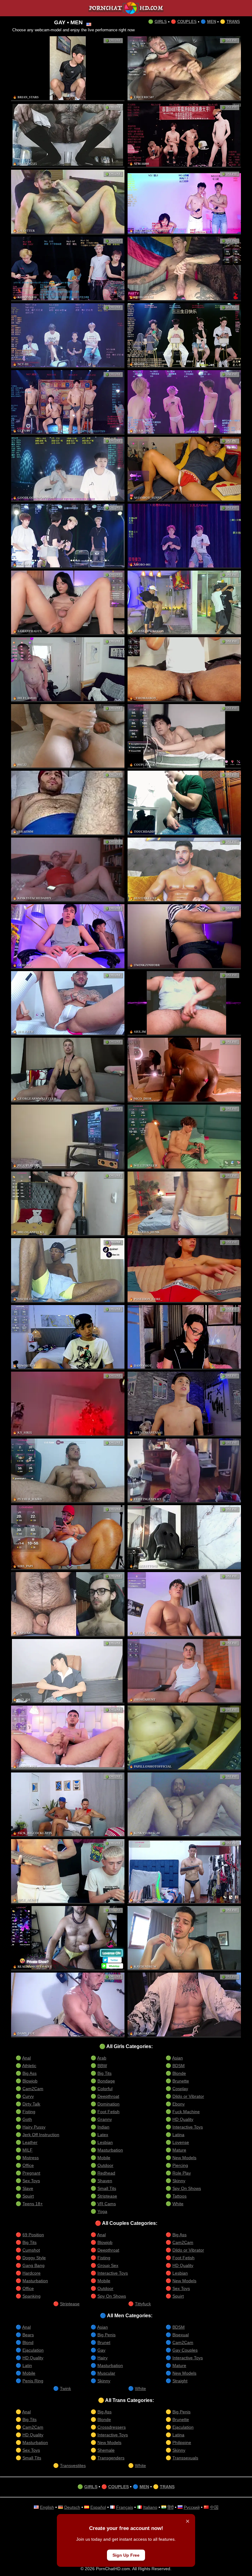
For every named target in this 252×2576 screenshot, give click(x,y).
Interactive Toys (188, 2127)
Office (28, 2165)
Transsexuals (185, 2458)
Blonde (179, 2073)
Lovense (181, 2142)
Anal (26, 2058)
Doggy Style (34, 2258)
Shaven (105, 2181)
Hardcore (31, 2273)
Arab (102, 2058)
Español (98, 2507)
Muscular (106, 2373)
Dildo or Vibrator (188, 2096)
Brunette (181, 2081)
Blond (28, 2342)
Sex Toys (31, 2181)
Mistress (31, 2158)
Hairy (102, 2358)
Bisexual (181, 2335)
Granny (105, 2119)
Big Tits (104, 2073)
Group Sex (108, 2265)
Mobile (104, 2158)
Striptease (107, 2196)
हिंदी (171, 2507)
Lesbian (105, 2142)
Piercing (180, 2165)
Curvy (28, 2096)
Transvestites (73, 2466)
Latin (27, 2365)
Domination (108, 2104)
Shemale (106, 2450)
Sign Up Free (126, 2555)
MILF (28, 2150)
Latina (178, 2135)
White (178, 2204)
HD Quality (183, 2119)
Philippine (182, 2442)
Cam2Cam (33, 2089)
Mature (179, 2150)
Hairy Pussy (34, 2127)
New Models (184, 2158)
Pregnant (31, 2173)
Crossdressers (112, 2427)
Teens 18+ (33, 2204)
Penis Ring (33, 2381)
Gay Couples (185, 2350)
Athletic (29, 2066)
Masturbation (110, 2150)
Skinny (179, 2181)
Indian (103, 2127)
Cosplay (180, 2089)
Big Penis (106, 2335)
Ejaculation (33, 2350)
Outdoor (105, 2165)
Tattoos (179, 2196)
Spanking (31, 2296)
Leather (30, 2142)
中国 (214, 2507)
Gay (101, 2350)
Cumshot (31, 2250)
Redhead (106, 2173)
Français (125, 2507)
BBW (102, 2066)
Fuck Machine (186, 2112)
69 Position (33, 2235)
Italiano (150, 2507)
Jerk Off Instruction (41, 2135)
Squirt (28, 2196)
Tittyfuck (143, 2304)
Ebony (179, 2104)
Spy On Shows (187, 2188)
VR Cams (107, 2204)
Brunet (104, 2342)
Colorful (105, 2089)
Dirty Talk (31, 2104)
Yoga (102, 2211)
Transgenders (111, 2458)
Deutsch (72, 2507)
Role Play (182, 2173)
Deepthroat (108, 2096)
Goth (27, 2119)
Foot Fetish (108, 2112)
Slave (28, 2188)
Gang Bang (33, 2265)
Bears (28, 2335)
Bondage (106, 2081)
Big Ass (30, 2073)
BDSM (179, 2066)
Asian (177, 2058)
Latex (103, 2135)
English (47, 2507)
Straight (180, 2381)
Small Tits (107, 2188)
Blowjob (30, 2081)
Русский (192, 2507)
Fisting (29, 2112)
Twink (65, 2388)
